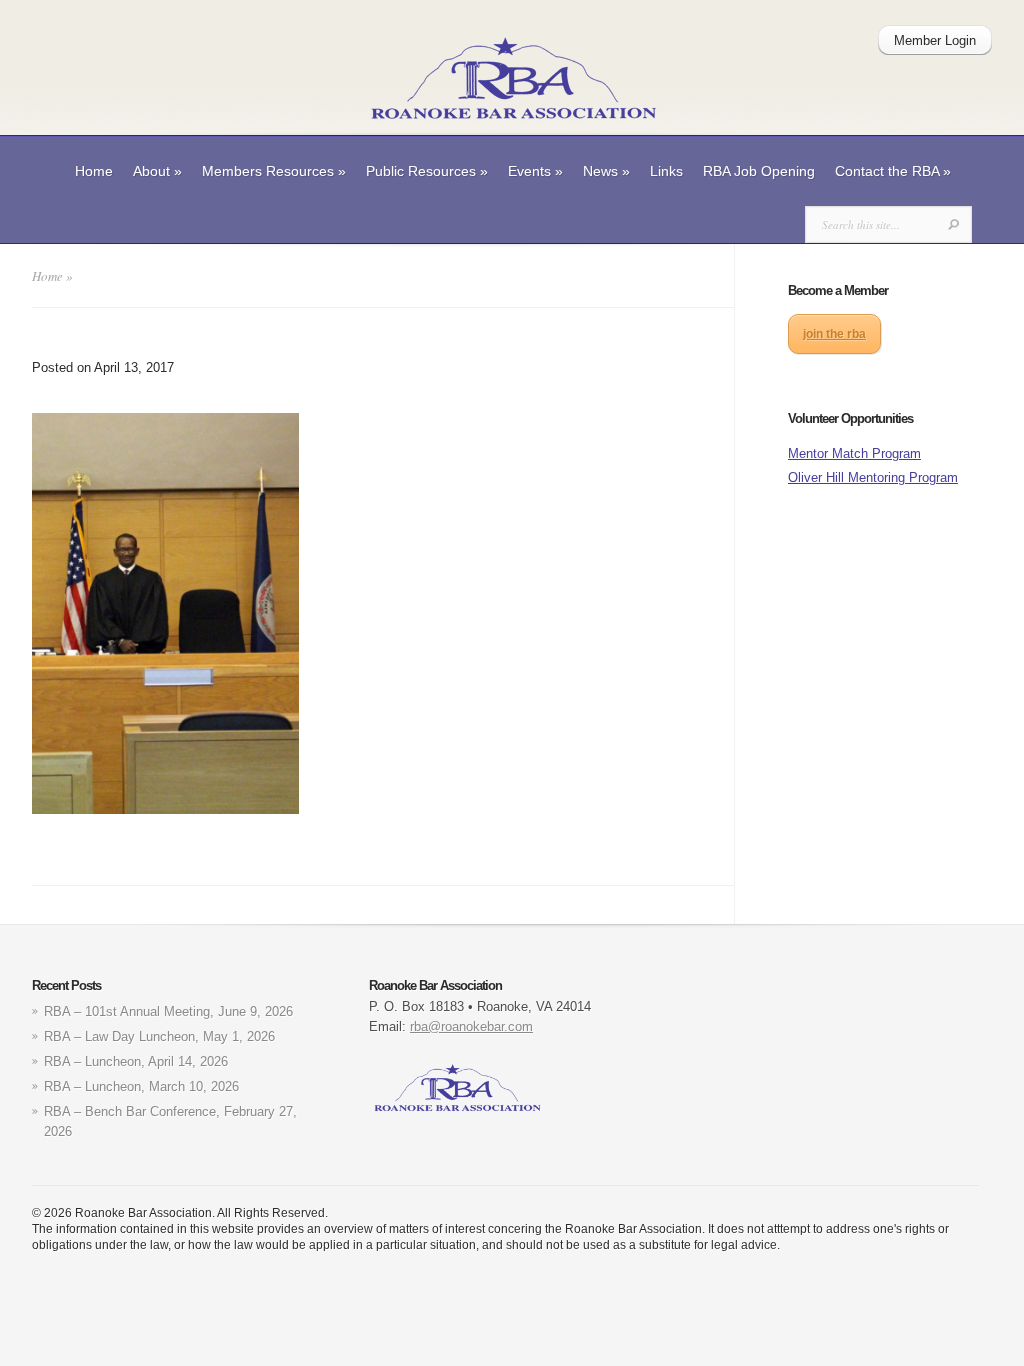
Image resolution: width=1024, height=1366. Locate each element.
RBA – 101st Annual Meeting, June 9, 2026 (168, 1011)
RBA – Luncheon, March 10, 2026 (141, 1086)
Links (666, 171)
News (606, 171)
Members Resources (274, 171)
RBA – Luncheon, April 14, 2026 (136, 1061)
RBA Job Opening (759, 171)
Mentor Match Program (854, 453)
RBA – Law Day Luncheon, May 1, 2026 (159, 1036)
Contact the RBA (893, 171)
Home (94, 171)
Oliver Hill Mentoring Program (873, 477)
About (157, 171)
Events (535, 171)
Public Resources (427, 171)
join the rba (834, 334)
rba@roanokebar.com (471, 1026)
